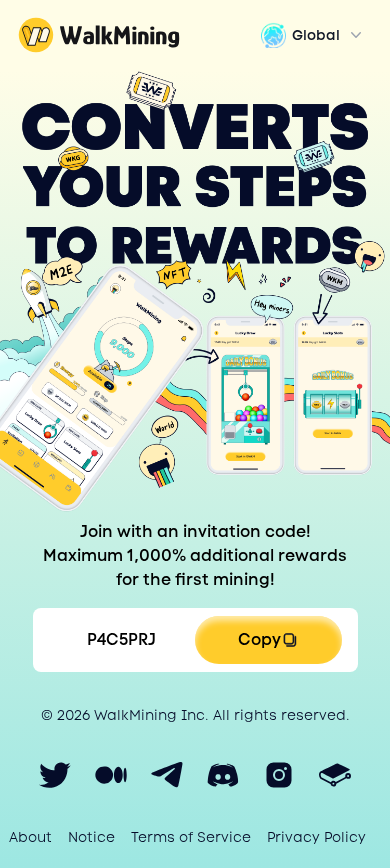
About (30, 837)
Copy (259, 639)
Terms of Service (191, 837)
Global (316, 35)
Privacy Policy (316, 837)
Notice (91, 837)
